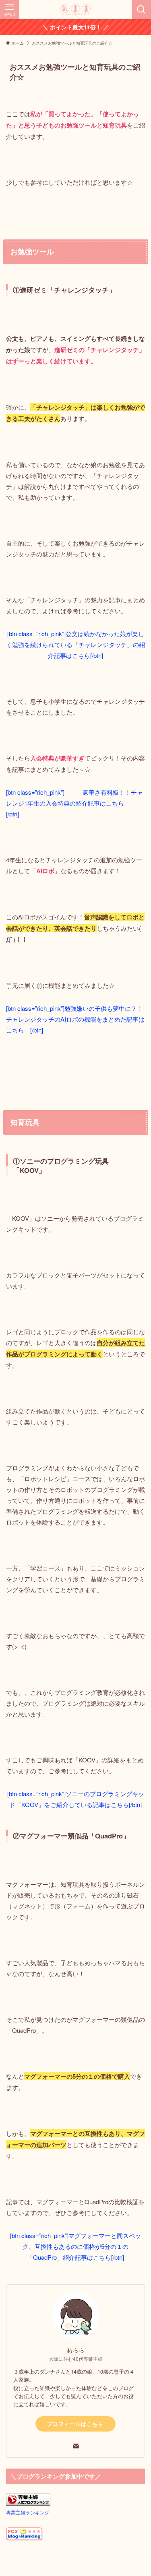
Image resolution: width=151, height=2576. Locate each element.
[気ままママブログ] (75, 10)
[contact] (76, 2446)
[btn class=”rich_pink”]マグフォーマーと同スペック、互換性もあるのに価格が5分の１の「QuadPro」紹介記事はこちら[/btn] (75, 2246)
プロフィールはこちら (75, 2424)
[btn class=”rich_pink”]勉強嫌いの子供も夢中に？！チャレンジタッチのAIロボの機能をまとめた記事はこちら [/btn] (75, 1019)
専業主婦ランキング (28, 2512)
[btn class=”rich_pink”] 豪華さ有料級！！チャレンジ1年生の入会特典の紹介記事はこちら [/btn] (74, 803)
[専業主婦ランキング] (28, 2503)
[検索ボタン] (141, 10)
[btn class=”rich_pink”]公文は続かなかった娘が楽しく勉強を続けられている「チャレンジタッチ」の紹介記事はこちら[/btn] (75, 644)
